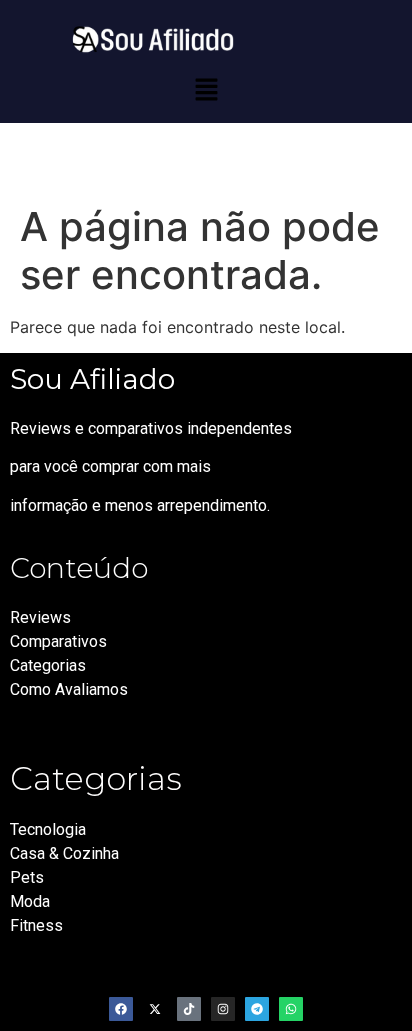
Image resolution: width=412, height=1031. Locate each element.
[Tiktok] (189, 1009)
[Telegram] (257, 1009)
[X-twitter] (155, 1009)
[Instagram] (223, 1009)
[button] (206, 90)
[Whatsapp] (291, 1009)
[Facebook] (121, 1009)
